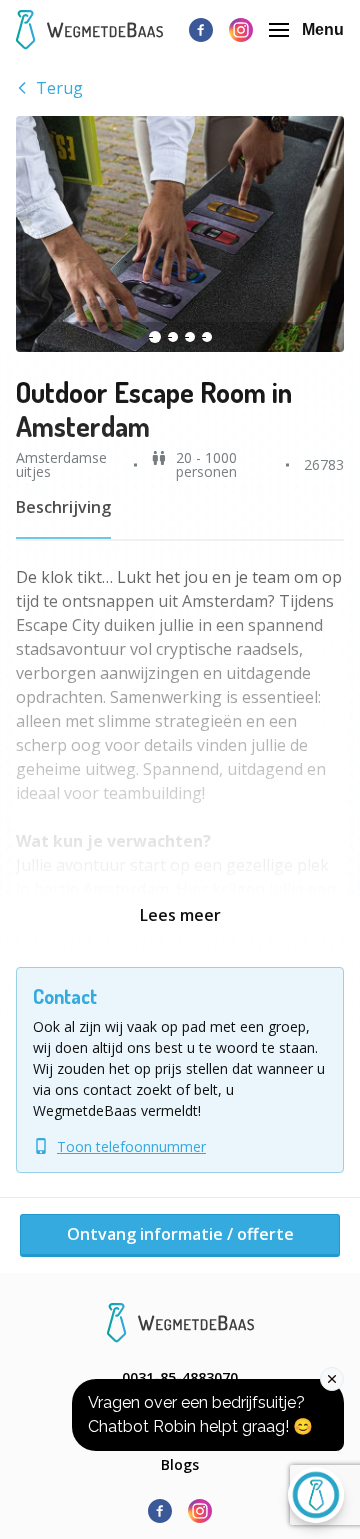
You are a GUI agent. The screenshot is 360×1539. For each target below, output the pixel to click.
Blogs (180, 1464)
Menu (323, 29)
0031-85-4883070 (180, 1377)
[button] (180, 234)
